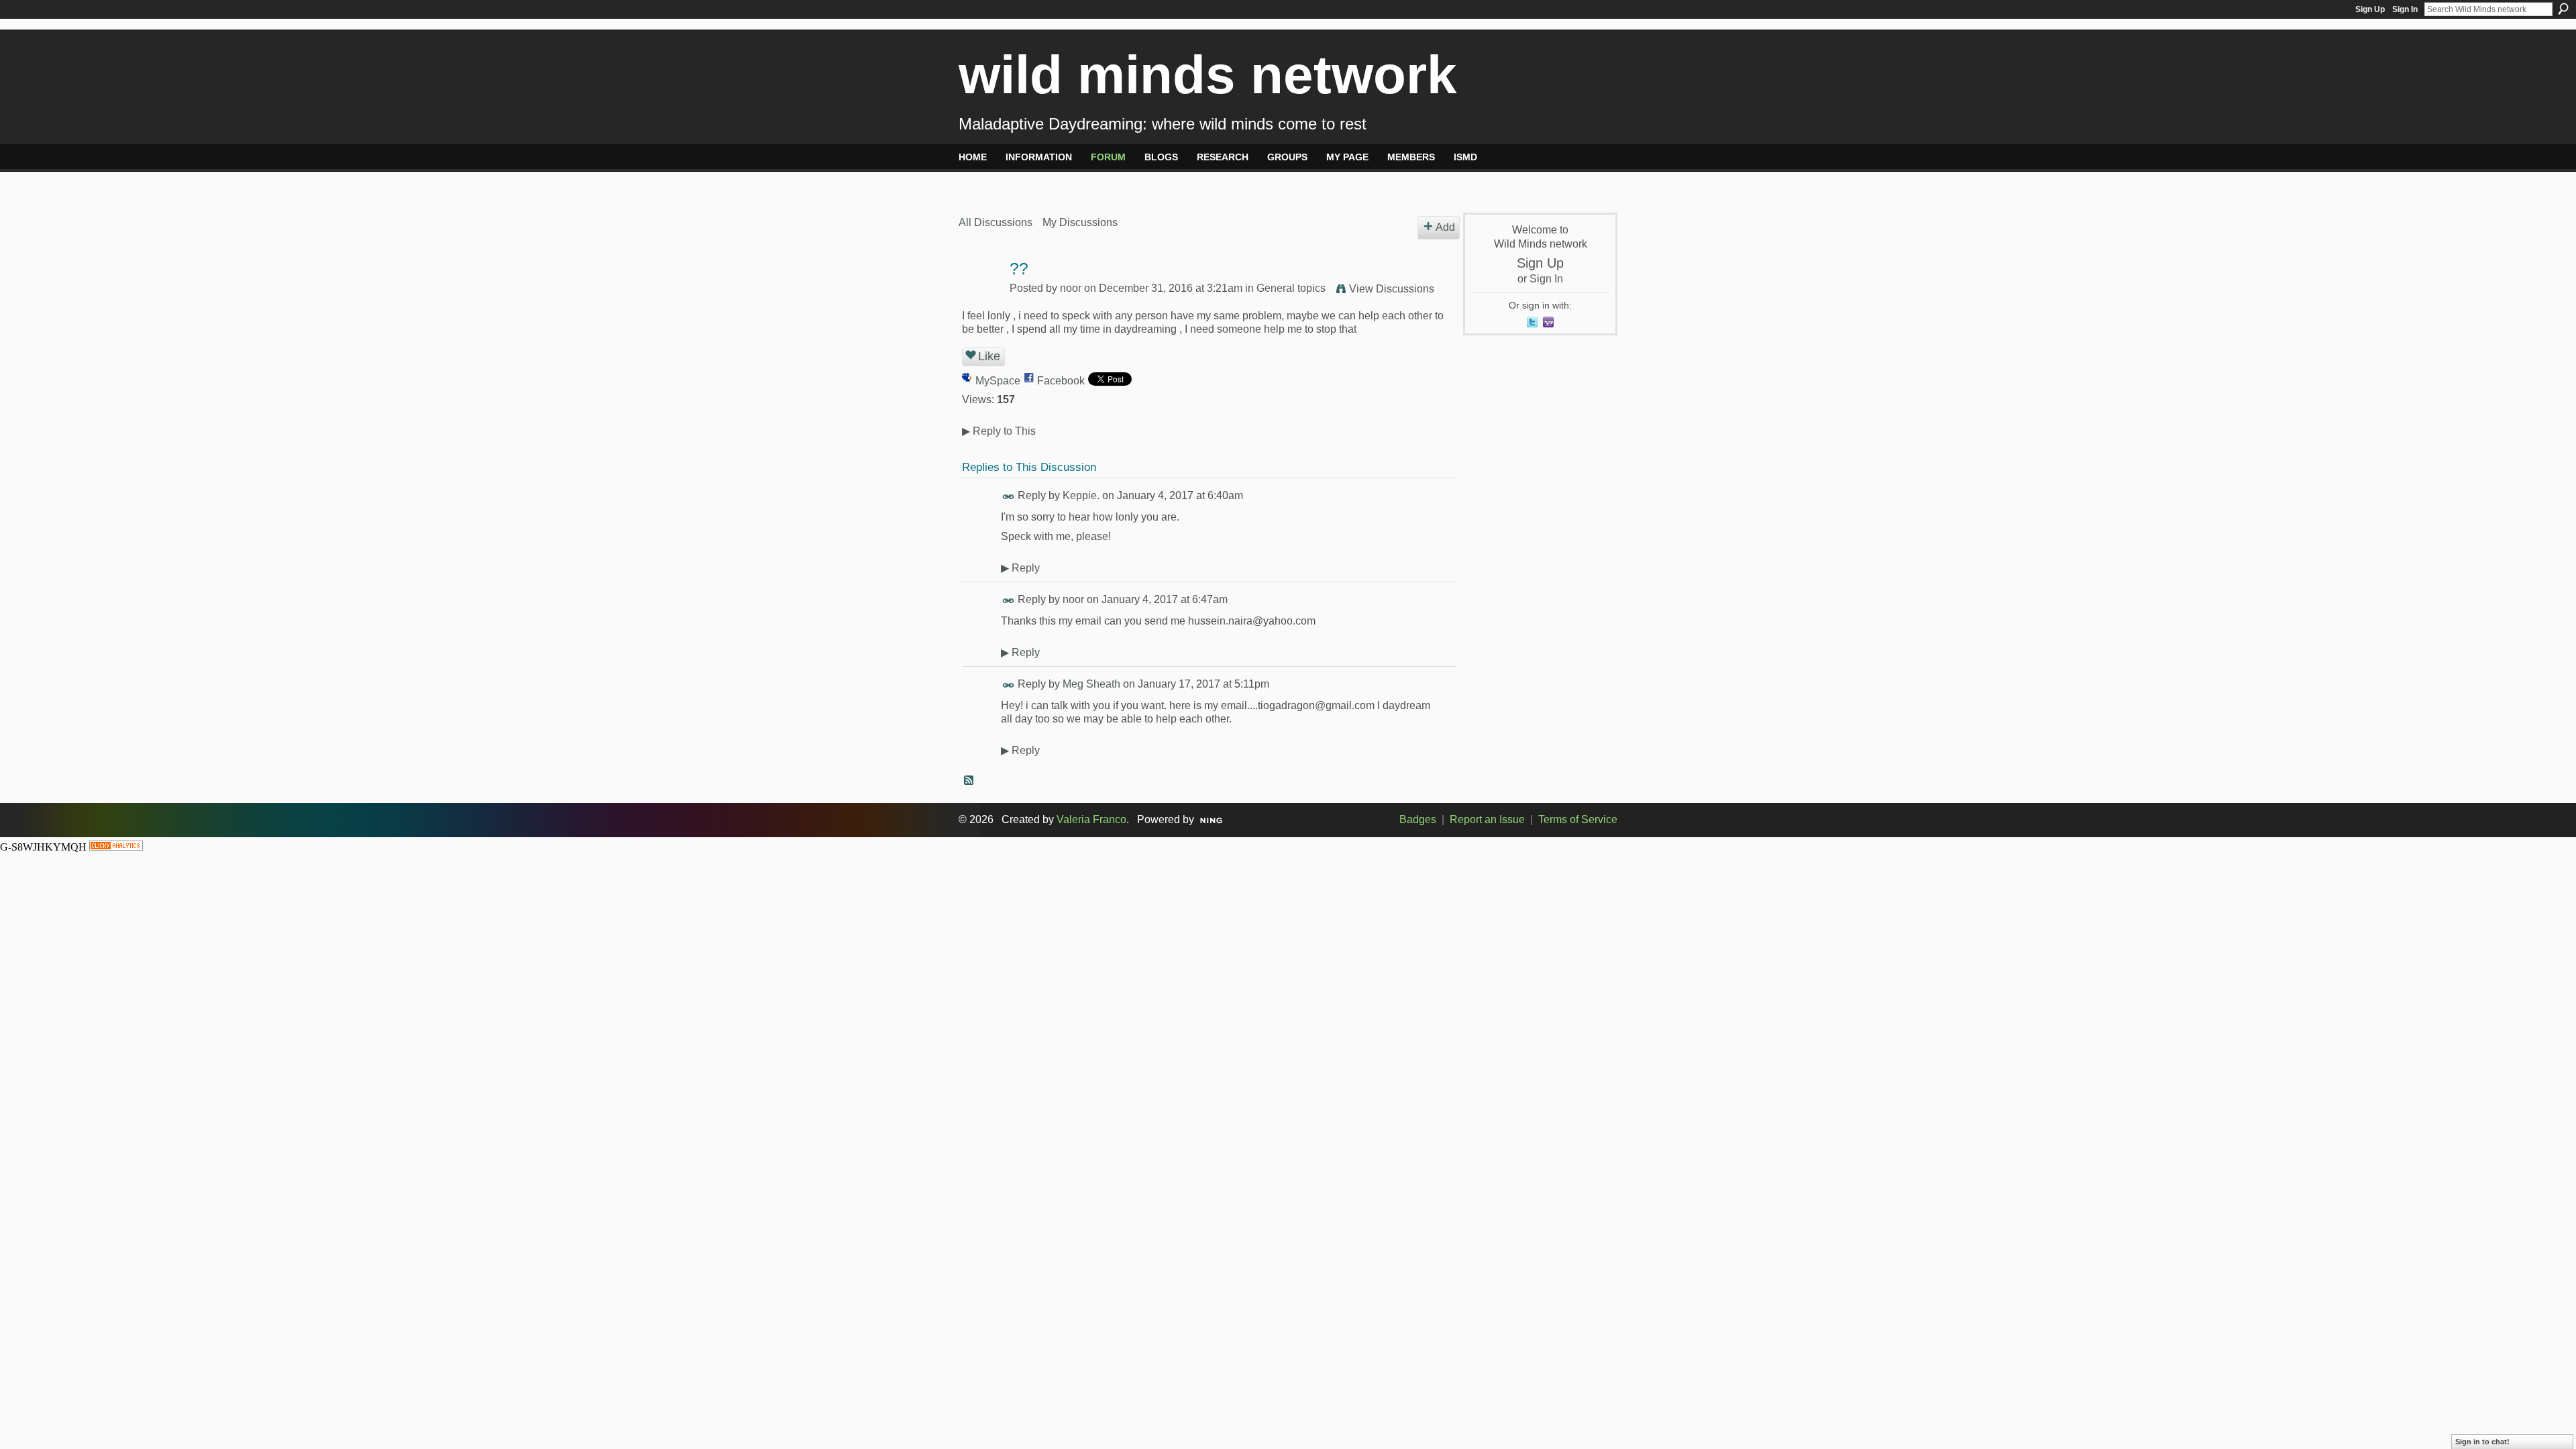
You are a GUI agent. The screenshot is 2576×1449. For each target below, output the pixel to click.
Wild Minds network (1208, 75)
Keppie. (1081, 495)
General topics (1291, 288)
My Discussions (1080, 222)
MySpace (998, 381)
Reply (1020, 568)
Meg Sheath (1091, 684)
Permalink (1009, 497)
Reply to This (999, 431)
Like (989, 356)
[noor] (980, 295)
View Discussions (1392, 289)
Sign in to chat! (2482, 1442)
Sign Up (2370, 9)
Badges (1418, 819)
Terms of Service (1578, 819)
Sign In (2405, 9)
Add (1445, 227)
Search (2563, 9)
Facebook (1061, 381)
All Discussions (996, 222)
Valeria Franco (1091, 819)
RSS (969, 781)
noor (1071, 288)
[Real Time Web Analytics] (116, 847)
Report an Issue (1487, 819)
